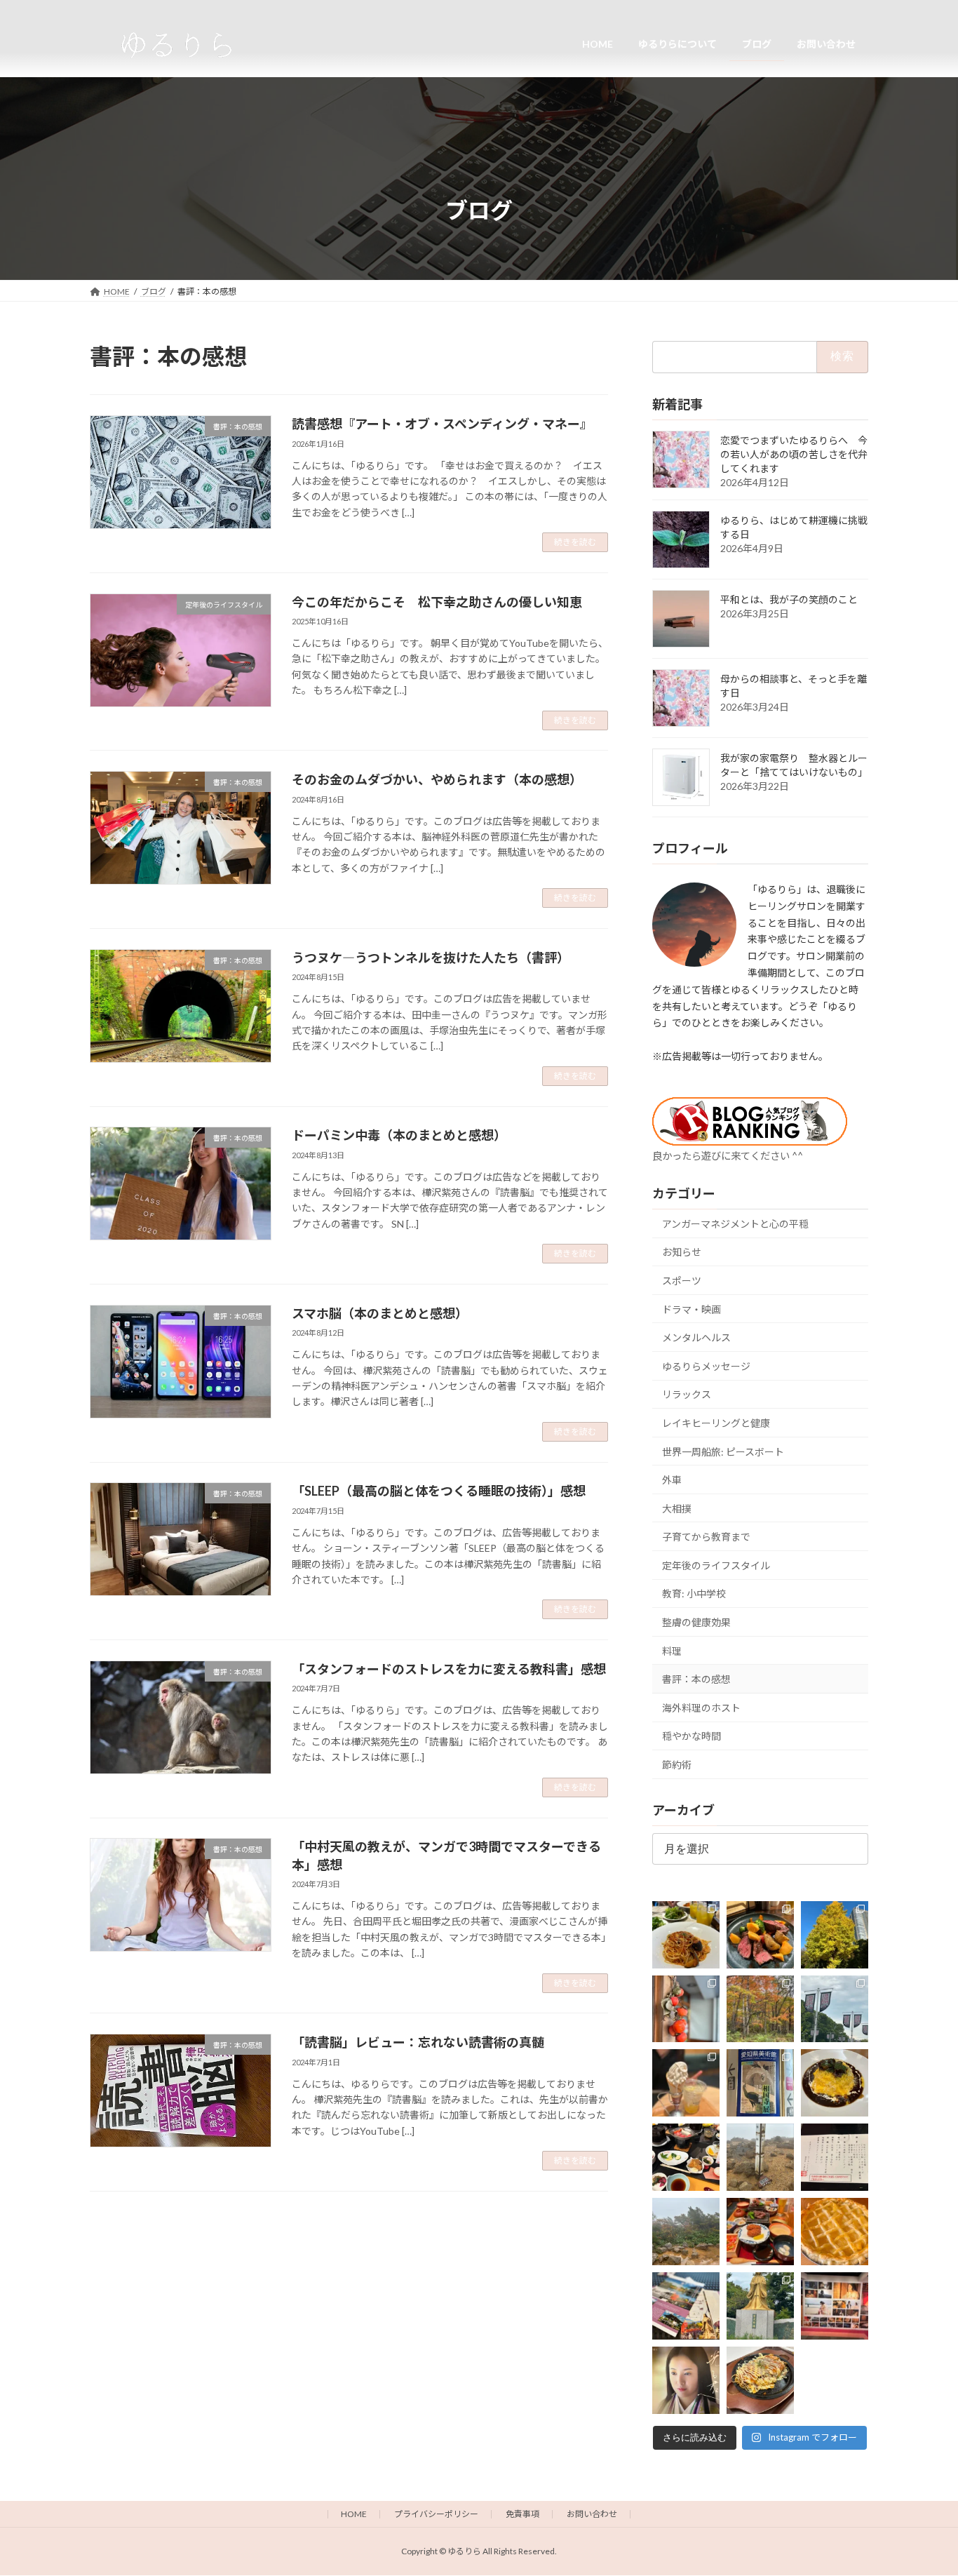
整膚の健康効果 (696, 1622)
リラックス (687, 1394)
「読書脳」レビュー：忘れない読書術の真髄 (418, 2042)
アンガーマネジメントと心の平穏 (735, 1223)
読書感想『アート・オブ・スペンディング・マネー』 (442, 424)
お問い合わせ (592, 2514)
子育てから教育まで (706, 1537)
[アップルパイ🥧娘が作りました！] (835, 2232)
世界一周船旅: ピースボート (723, 1451)
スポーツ (682, 1281)
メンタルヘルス (696, 1337)
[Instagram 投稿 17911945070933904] (760, 2008)
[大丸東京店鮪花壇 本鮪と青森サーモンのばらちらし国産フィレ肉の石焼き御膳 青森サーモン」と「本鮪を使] (760, 2232)
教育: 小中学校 (694, 1594)
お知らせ (682, 1252)
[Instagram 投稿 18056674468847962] (835, 2008)
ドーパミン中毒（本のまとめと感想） (399, 1135)
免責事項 (522, 2514)
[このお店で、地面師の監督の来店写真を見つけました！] (760, 2380)
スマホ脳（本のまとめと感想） (380, 1313)
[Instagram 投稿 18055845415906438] (760, 1934)
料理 (672, 1650)
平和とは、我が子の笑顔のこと (789, 599)
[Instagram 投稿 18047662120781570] (835, 2306)
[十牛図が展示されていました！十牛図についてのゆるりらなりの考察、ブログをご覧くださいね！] (760, 2083)
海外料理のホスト (701, 1707)
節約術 (677, 1765)
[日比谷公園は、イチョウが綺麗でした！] (835, 1934)
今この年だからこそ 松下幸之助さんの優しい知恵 (437, 602)
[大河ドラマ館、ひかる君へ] (686, 2380)
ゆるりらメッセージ (706, 1366)
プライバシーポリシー (436, 2514)
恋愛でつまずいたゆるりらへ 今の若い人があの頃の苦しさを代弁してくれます (794, 454)
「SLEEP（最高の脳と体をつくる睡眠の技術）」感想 (439, 1491)
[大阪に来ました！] (686, 2083)
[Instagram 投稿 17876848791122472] (686, 1934)
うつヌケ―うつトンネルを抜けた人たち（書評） (431, 958)
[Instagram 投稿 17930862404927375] (686, 2306)
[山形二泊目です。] (686, 2157)
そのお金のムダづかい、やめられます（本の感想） (437, 779)
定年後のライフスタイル (716, 1565)
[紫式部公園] (760, 2306)
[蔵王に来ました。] (760, 2157)
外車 (672, 1480)
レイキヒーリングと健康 (716, 1423)
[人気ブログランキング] (750, 1140)
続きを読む (575, 542)
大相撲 (677, 1508)
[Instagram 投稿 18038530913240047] (686, 2008)
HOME (354, 2514)
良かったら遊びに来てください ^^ (728, 1155)
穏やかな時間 (691, 1736)
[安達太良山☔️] (686, 2232)
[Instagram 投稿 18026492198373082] (835, 2157)
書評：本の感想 (696, 1679)
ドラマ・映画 (691, 1309)
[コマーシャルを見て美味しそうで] (835, 2083)
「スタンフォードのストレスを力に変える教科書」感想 (449, 1669)
